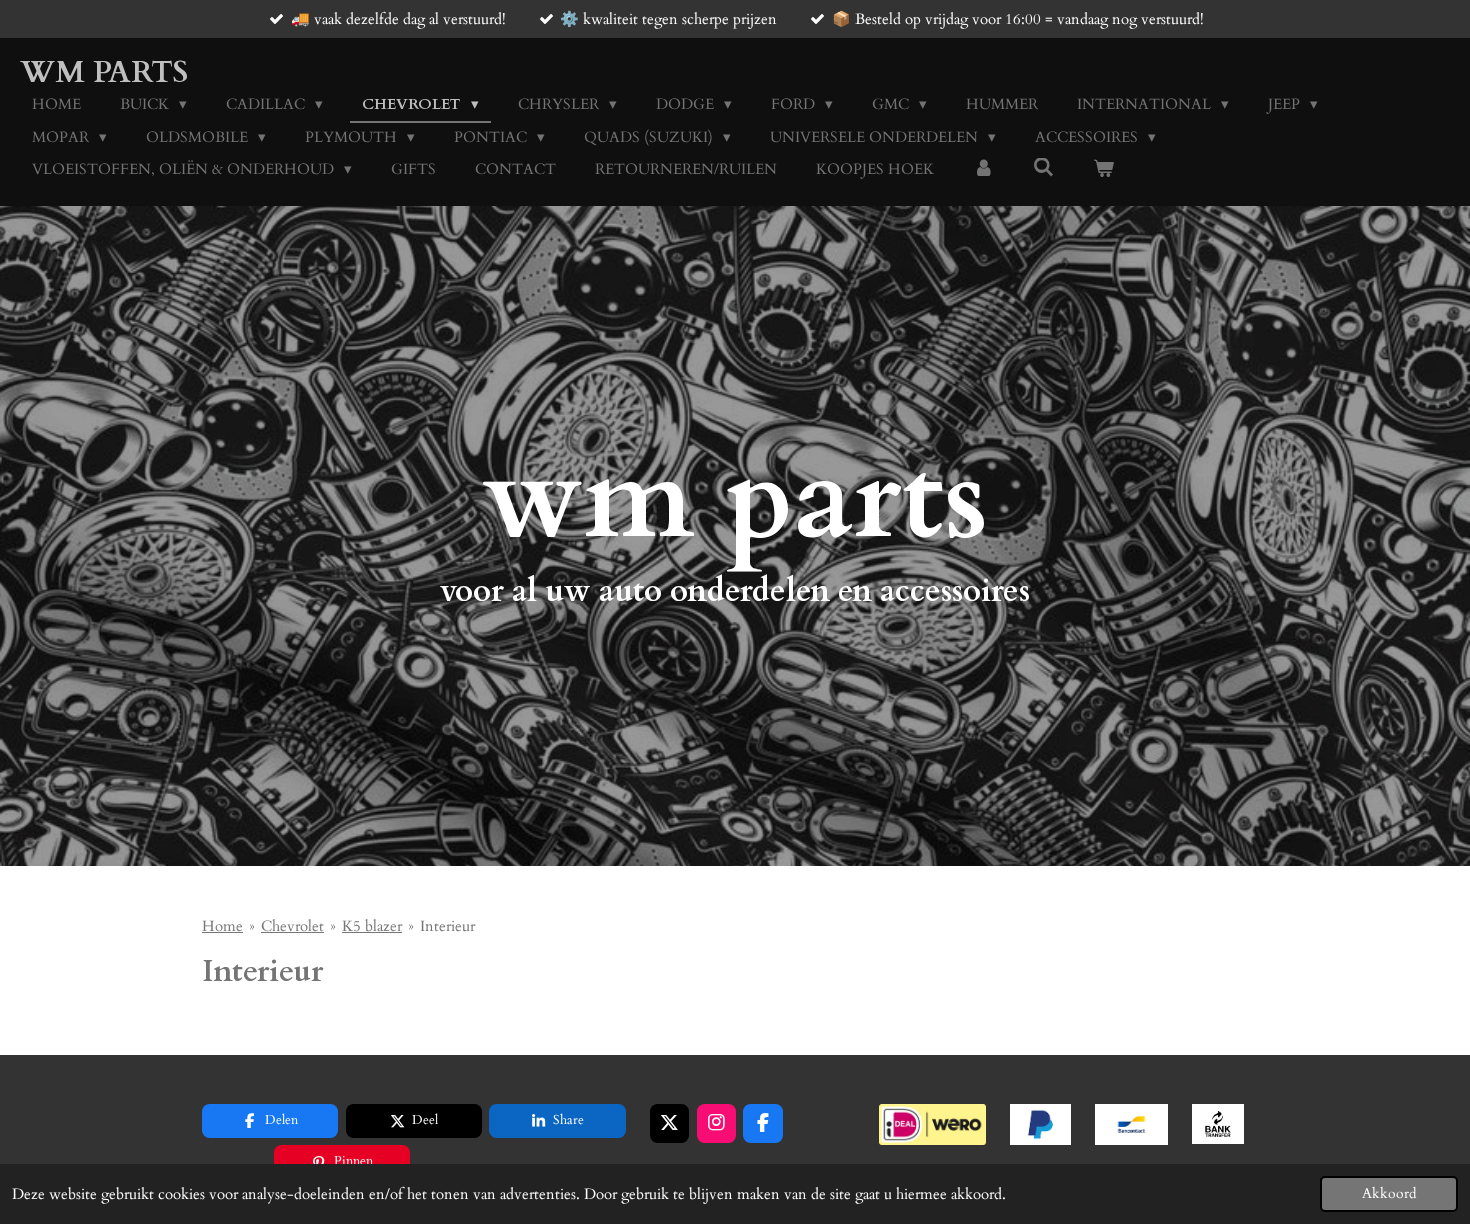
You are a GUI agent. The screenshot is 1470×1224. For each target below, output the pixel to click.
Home (222, 926)
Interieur (447, 926)
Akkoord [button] (1389, 1194)
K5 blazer (372, 926)
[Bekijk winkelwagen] (1103, 169)
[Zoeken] (1043, 168)
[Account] (983, 169)
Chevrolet (292, 926)
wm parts (104, 72)
